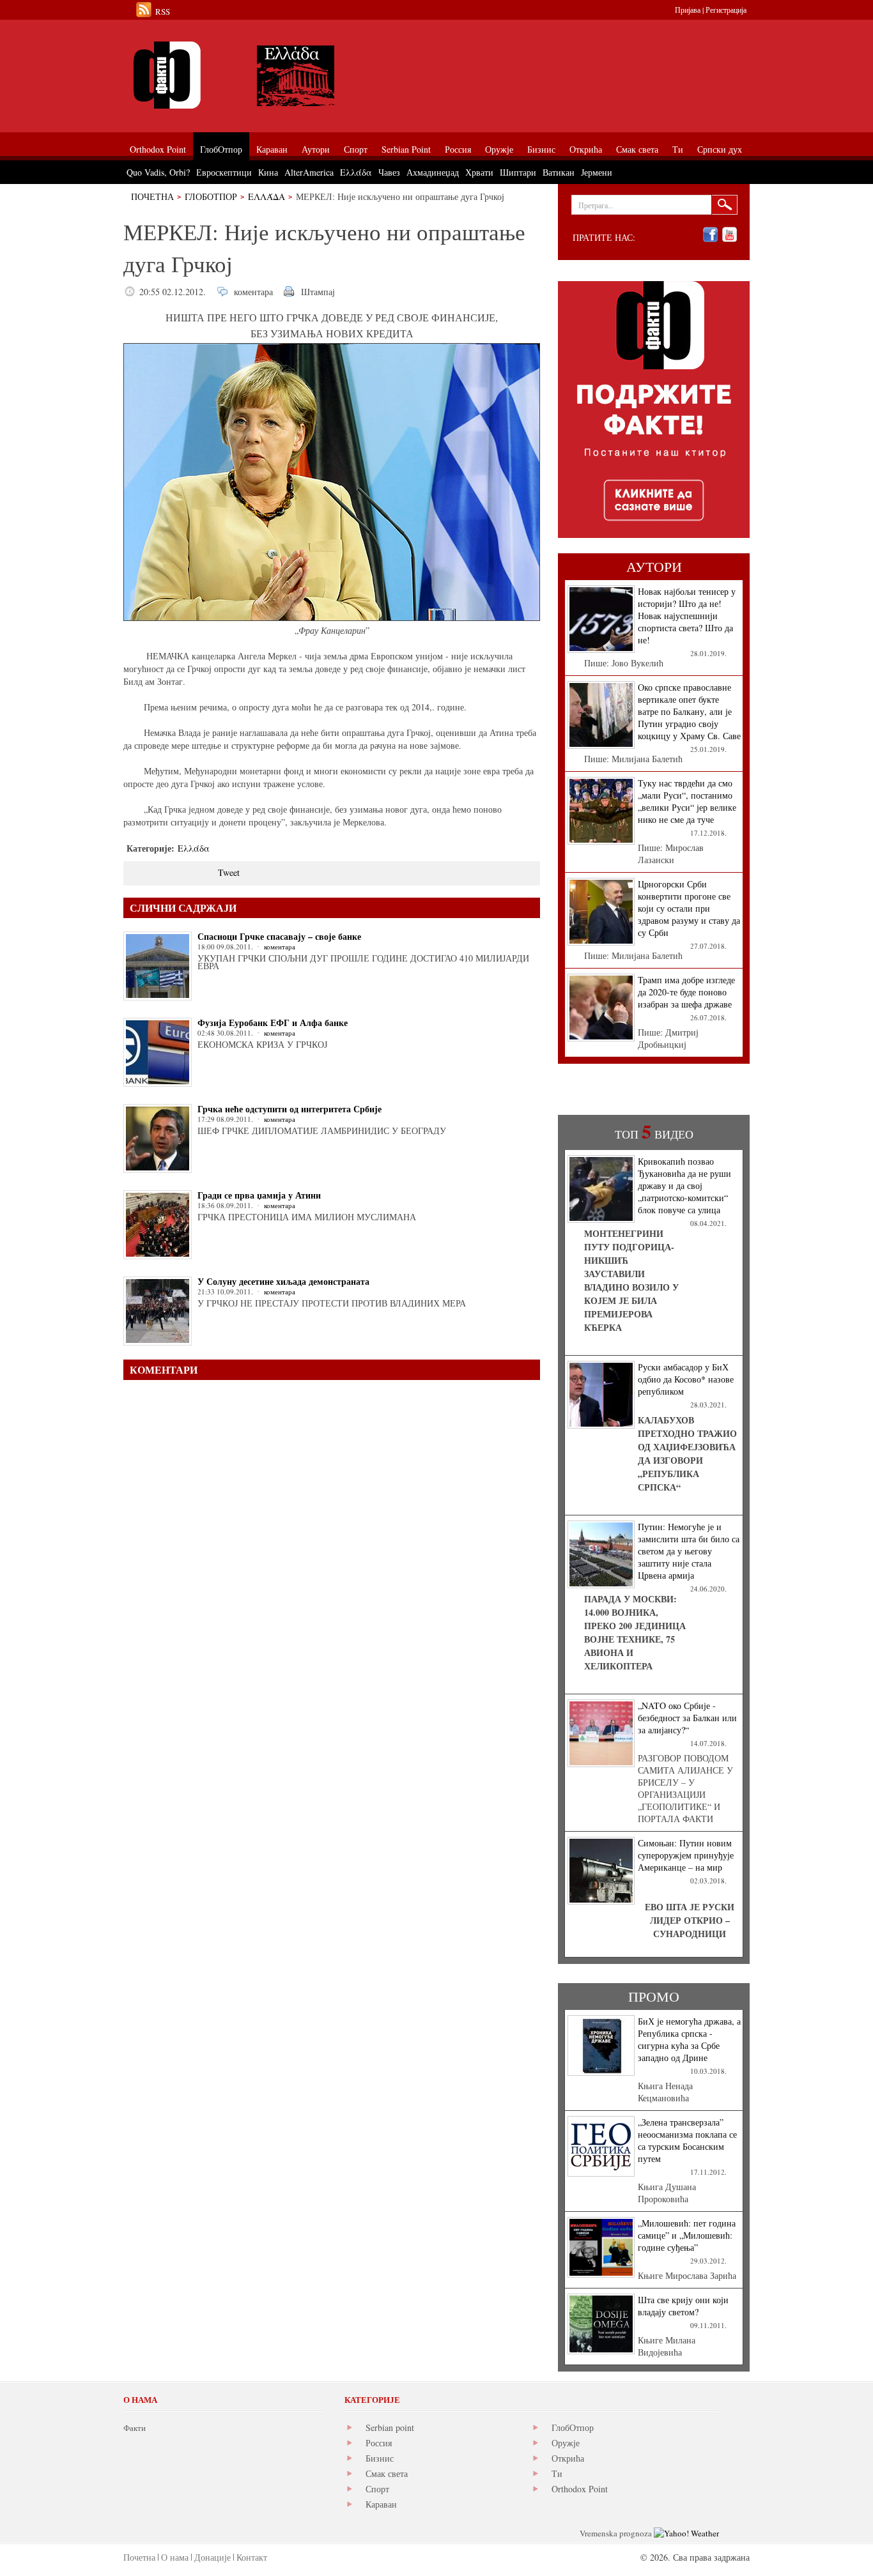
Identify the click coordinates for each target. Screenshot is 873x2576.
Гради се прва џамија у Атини (259, 1195)
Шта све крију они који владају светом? (683, 2306)
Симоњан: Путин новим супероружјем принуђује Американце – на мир (686, 1855)
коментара (253, 292)
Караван (381, 2504)
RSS (163, 11)
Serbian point (390, 2427)
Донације (212, 2557)
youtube (730, 235)
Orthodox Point (580, 2489)
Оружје (566, 2443)
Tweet (229, 872)
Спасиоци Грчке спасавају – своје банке (279, 936)
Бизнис (380, 2458)
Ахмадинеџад (433, 172)
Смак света (387, 2473)
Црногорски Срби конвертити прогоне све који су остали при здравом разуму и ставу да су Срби (689, 908)
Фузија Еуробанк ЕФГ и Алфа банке (273, 1023)
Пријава (688, 10)
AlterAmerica (309, 172)
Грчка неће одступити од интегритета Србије (290, 1109)
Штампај (318, 292)
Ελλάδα (267, 196)
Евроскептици (224, 172)
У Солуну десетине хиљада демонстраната (283, 1281)
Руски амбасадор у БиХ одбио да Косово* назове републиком (686, 1379)
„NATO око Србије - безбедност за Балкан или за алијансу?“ (687, 1718)
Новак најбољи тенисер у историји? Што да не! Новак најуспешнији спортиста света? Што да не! (687, 616)
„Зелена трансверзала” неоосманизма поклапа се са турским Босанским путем (687, 2140)
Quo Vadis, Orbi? (158, 172)
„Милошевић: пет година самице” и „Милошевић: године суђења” (687, 2235)
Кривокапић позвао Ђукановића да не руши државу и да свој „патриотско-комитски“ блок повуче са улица (684, 1185)
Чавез (389, 172)
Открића (568, 2458)
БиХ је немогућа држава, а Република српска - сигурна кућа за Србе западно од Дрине (689, 2039)
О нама (175, 2557)
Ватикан (559, 172)
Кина (268, 172)
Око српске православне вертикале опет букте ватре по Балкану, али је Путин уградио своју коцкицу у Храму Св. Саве (689, 711)
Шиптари (518, 172)
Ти (557, 2473)
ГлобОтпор (211, 196)
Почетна (152, 196)
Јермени (597, 172)
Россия (379, 2443)
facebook (710, 235)
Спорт (377, 2489)
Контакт (252, 2557)
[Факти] (267, 75)
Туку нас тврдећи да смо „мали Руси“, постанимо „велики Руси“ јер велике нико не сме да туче (687, 801)
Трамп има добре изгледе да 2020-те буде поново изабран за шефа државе (686, 992)
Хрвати (479, 172)
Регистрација (726, 10)
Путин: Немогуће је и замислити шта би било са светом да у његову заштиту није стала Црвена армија (689, 1551)
